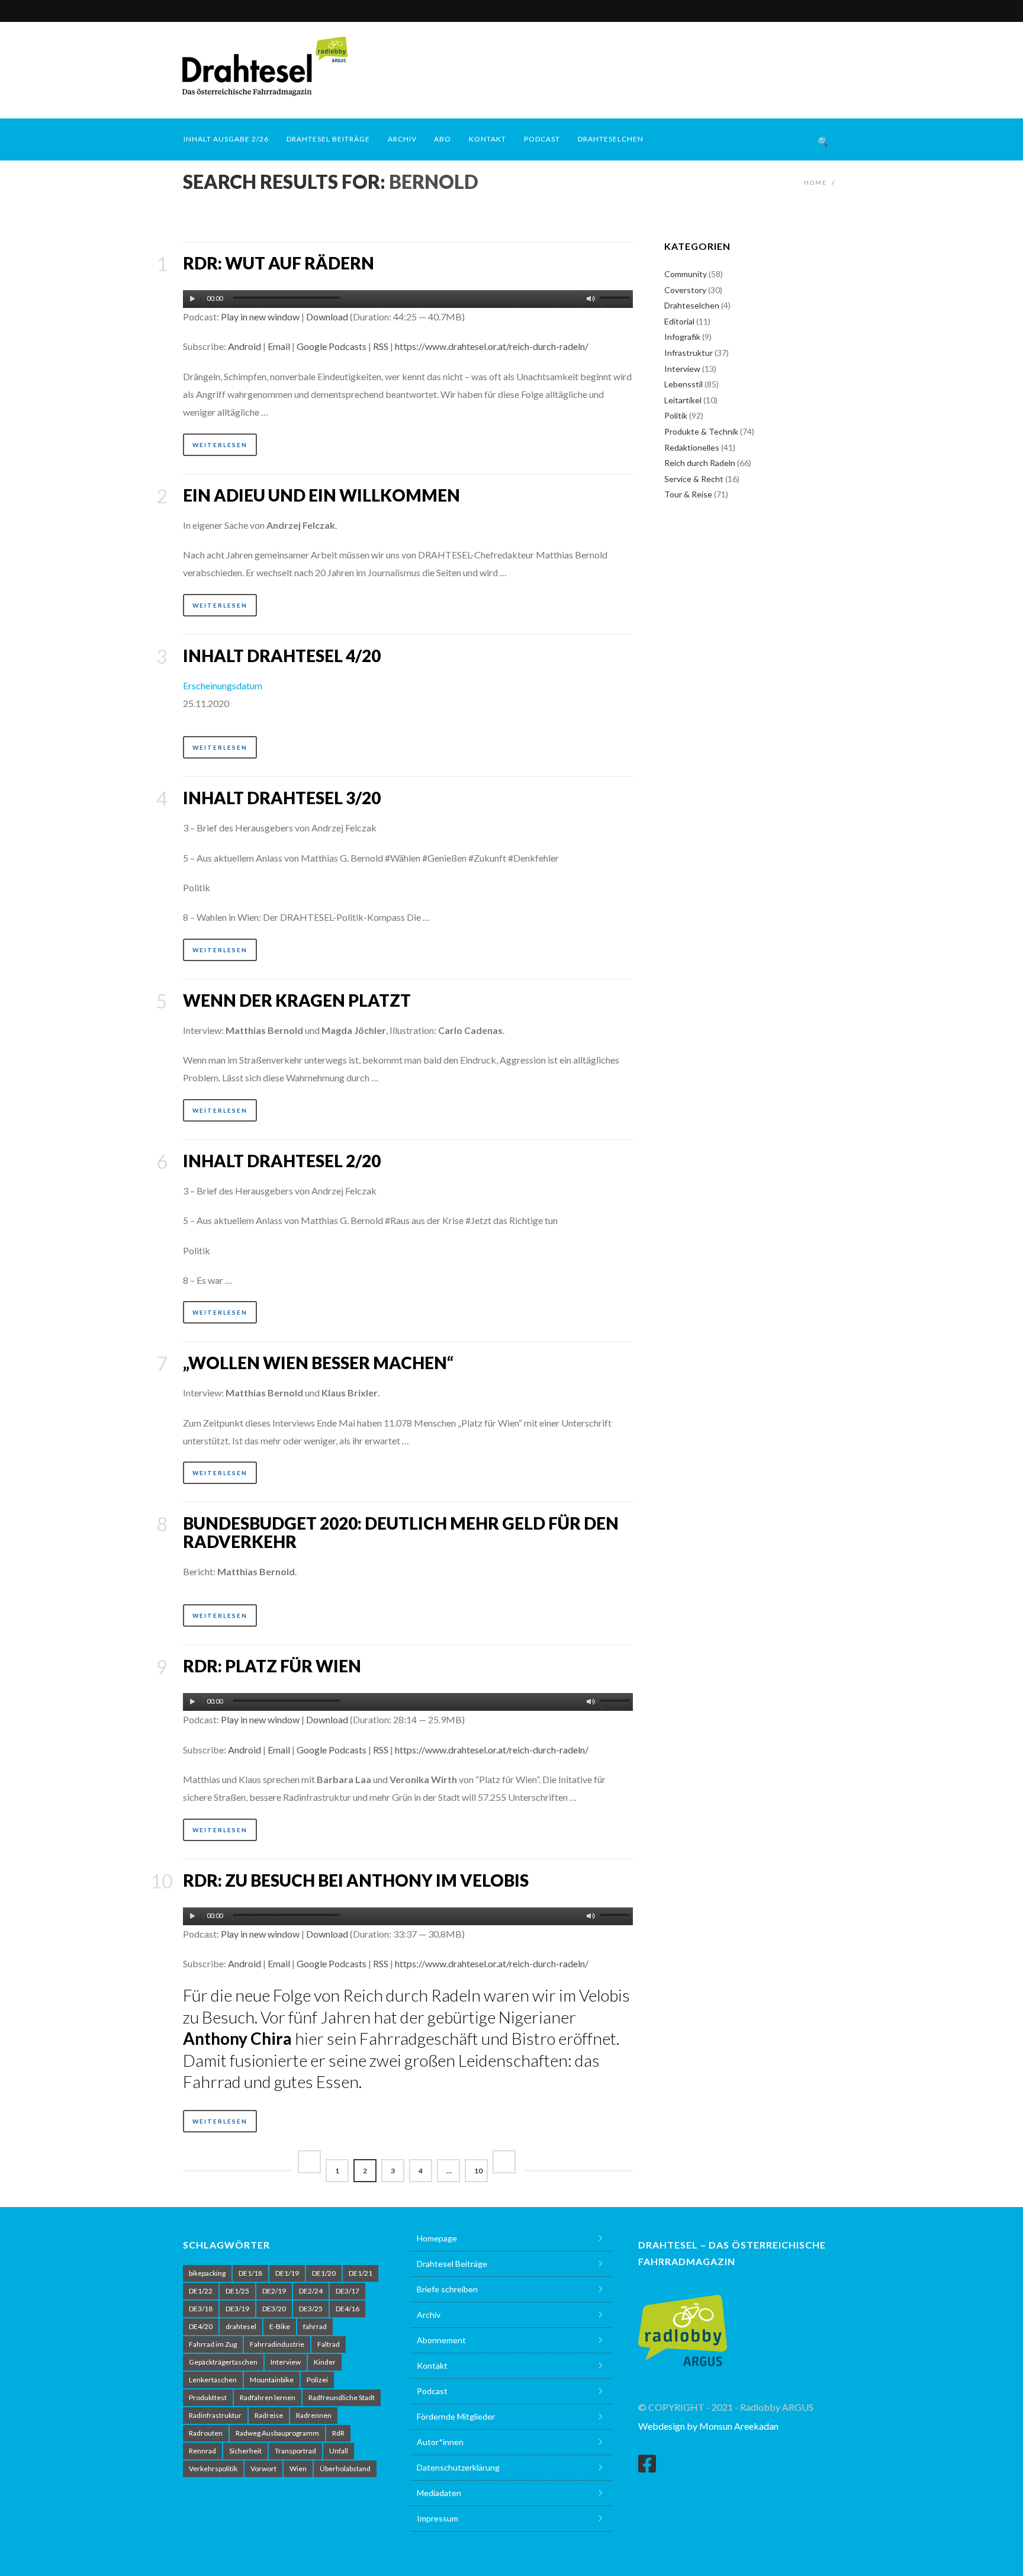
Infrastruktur (689, 353)
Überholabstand (345, 2469)
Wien (298, 2469)
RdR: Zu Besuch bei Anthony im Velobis (356, 1880)
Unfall (339, 2451)
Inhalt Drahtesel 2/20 (282, 1161)
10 (478, 2171)
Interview (682, 369)
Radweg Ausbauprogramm (277, 2433)
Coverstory (685, 290)
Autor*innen (440, 2442)
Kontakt (488, 139)
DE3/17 (348, 2291)
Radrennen (314, 2415)
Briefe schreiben (447, 2289)
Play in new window (260, 317)
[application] (408, 296)
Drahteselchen (611, 139)
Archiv (402, 139)
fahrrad (315, 2326)
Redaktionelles (692, 447)
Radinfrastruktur (215, 2415)
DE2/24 (311, 2291)
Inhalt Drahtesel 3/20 (282, 798)
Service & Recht (694, 479)
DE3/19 (237, 2309)
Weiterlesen (220, 445)
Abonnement (441, 2340)
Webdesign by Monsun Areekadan (708, 2426)
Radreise (269, 2415)
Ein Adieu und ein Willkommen (321, 495)
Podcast (542, 139)
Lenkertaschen (213, 2380)
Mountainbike (272, 2380)
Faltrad (329, 2344)
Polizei (317, 2380)
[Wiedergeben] (192, 299)
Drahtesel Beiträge (328, 139)
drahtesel (241, 2326)
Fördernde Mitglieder (456, 2416)
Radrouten (206, 2433)
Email (279, 346)
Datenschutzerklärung (458, 2467)
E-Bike (280, 2326)
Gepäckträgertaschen (223, 2362)
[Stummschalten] (591, 299)
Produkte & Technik (701, 431)
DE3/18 (201, 2309)
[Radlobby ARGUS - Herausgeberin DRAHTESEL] (683, 2323)
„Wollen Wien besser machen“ (318, 1363)
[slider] (616, 301)
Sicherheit (245, 2451)
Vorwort (263, 2469)
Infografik (682, 337)
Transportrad (295, 2451)
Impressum (437, 2518)
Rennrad (202, 2451)
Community (686, 274)
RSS (381, 346)
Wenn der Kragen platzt (297, 1000)
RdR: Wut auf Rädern (279, 263)
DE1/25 (237, 2291)
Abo (443, 139)
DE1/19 (287, 2273)
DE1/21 (361, 2273)
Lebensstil (683, 384)
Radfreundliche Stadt (342, 2397)
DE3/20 (274, 2309)
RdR (338, 2433)
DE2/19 (274, 2291)
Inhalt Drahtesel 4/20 (282, 656)
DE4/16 (348, 2309)
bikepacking (207, 2273)
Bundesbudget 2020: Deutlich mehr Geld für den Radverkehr (401, 1532)
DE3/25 (311, 2309)
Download (327, 317)
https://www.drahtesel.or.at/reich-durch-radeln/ (492, 346)
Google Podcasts (332, 346)
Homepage (437, 2238)
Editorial (679, 321)
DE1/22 (201, 2291)
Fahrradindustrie (277, 2344)
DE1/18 (250, 2273)
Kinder (325, 2362)
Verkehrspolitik (213, 2469)
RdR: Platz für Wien (272, 1666)
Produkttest (208, 2397)
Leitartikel (683, 400)
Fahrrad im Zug (213, 2344)
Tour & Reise (688, 494)
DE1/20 (324, 2273)
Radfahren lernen (268, 2397)
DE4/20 (201, 2326)
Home (815, 182)
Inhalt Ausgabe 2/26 (226, 139)
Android (245, 346)
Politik (676, 415)
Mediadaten (439, 2493)
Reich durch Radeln (700, 463)
